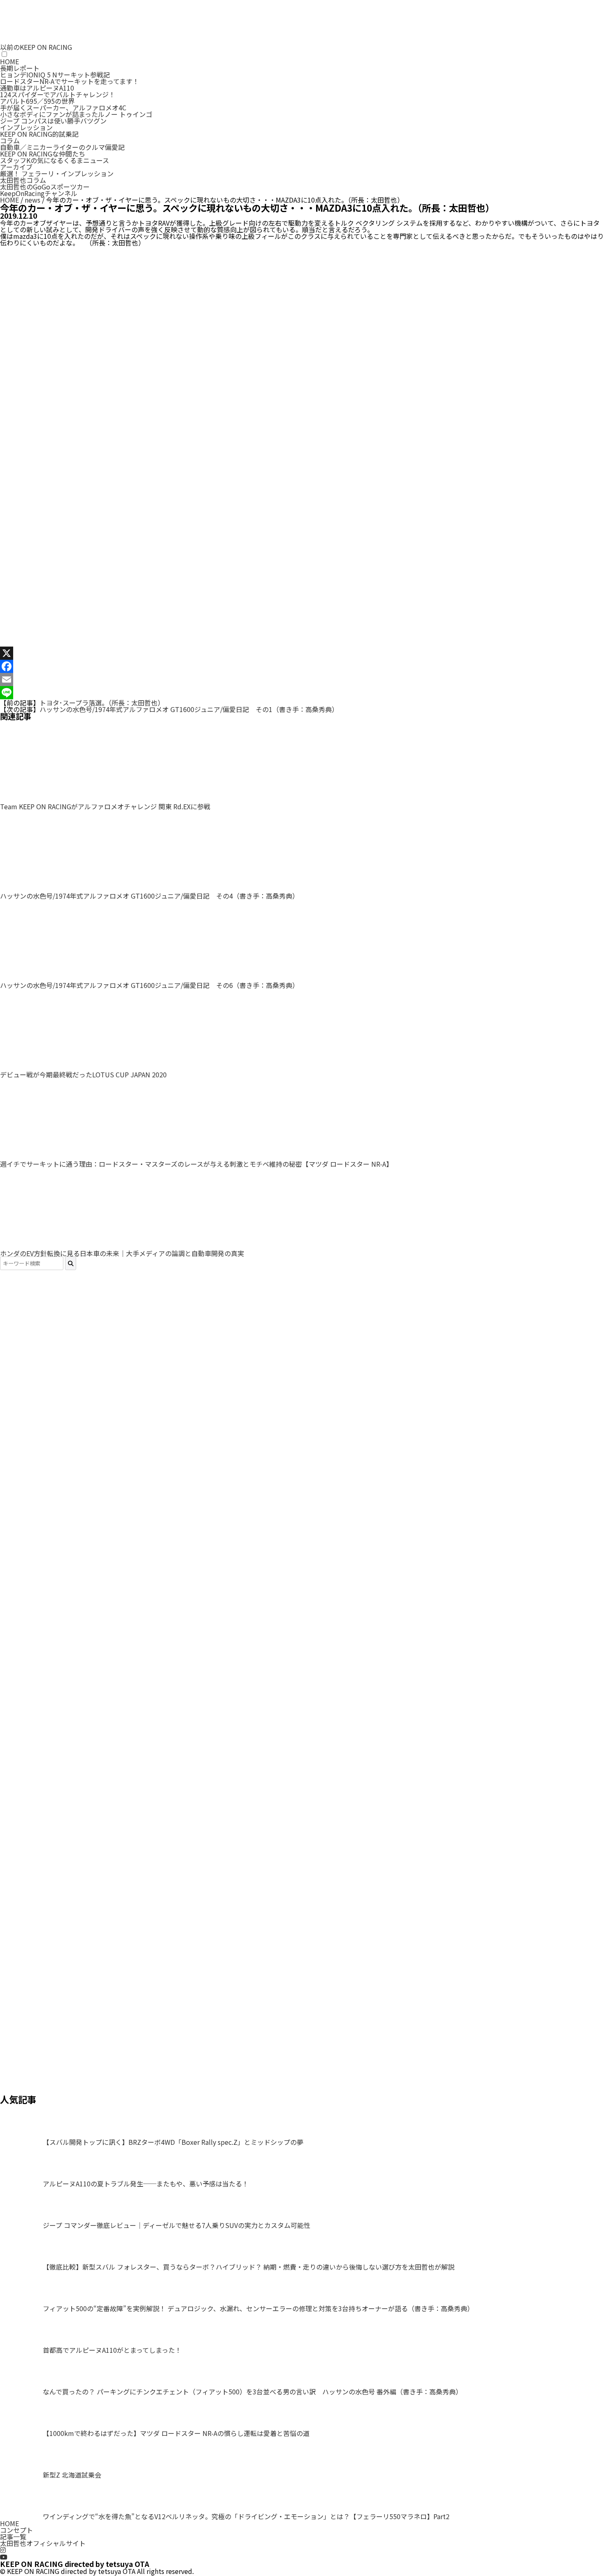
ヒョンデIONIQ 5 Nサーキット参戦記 (55, 75)
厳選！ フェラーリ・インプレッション (57, 173)
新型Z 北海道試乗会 (72, 2475)
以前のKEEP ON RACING (36, 47)
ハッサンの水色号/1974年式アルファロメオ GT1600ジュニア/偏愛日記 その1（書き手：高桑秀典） (189, 709)
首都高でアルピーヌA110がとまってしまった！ (112, 2350)
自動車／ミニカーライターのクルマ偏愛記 (62, 147)
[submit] (71, 1263)
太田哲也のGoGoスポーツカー (45, 187)
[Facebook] (302, 666)
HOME (9, 61)
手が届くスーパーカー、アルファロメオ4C (63, 107)
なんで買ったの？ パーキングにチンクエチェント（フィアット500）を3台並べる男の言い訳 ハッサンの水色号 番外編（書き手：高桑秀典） (252, 2391)
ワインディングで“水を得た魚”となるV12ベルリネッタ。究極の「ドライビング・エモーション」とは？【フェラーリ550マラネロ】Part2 (246, 2516)
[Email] (302, 680)
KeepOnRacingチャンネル (39, 193)
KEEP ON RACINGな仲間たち (43, 154)
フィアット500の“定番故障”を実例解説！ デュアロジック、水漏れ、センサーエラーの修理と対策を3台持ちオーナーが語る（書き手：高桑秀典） (258, 2308)
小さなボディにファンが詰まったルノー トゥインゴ (76, 114)
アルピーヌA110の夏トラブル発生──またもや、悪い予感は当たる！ (146, 2184)
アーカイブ (16, 167)
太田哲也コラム (23, 180)
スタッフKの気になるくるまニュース (55, 160)
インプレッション (26, 127)
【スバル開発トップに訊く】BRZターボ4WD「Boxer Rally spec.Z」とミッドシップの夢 (173, 2142)
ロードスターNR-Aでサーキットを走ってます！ (70, 81)
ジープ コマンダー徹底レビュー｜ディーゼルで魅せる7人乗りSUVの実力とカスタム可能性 (177, 2225)
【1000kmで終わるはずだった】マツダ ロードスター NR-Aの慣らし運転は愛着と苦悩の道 (176, 2433)
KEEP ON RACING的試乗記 (39, 134)
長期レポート (20, 68)
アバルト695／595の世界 (37, 101)
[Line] (302, 693)
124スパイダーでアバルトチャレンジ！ (58, 94)
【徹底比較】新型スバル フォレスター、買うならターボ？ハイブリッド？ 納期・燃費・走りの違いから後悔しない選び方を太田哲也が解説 (249, 2267)
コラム (10, 140)
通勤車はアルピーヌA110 (37, 88)
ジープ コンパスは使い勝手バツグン (53, 121)
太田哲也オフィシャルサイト (43, 2543)
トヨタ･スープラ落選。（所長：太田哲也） (102, 703)
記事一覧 (13, 2536)
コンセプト (16, 2530)
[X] (302, 653)
